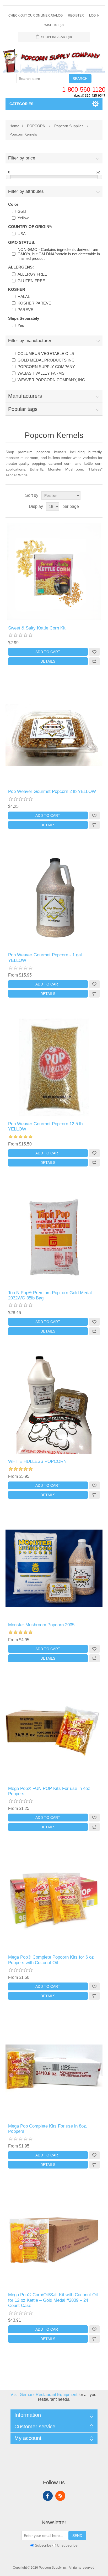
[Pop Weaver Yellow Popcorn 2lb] (54, 735)
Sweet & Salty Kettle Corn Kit (37, 628)
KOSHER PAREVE (34, 303)
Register (76, 16)
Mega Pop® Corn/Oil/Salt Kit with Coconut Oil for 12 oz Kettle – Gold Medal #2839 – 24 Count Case (53, 2300)
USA (22, 234)
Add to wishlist (94, 652)
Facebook (48, 2496)
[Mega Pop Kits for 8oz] (54, 2070)
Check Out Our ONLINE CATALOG (36, 16)
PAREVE (25, 310)
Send (77, 2536)
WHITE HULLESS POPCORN (37, 1461)
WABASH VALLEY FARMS (41, 373)
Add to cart (48, 652)
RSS (60, 2496)
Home (14, 126)
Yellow (23, 218)
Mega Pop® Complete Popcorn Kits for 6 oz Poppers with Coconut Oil (51, 1960)
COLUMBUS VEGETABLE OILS (46, 353)
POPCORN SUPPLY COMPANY (46, 367)
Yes (21, 325)
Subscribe (43, 2546)
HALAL (24, 296)
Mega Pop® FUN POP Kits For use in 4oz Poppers (49, 1791)
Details (48, 661)
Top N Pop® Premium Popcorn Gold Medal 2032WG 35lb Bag (50, 1295)
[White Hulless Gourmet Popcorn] (54, 1405)
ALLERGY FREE (32, 274)
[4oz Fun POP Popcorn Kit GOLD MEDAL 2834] (54, 1732)
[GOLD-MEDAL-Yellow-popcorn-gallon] (54, 899)
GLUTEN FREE (31, 281)
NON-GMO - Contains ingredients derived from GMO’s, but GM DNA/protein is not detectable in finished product (59, 254)
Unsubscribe (67, 2546)
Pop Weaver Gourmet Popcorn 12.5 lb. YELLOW (46, 1126)
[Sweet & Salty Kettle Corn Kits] (54, 572)
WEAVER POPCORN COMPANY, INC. (52, 380)
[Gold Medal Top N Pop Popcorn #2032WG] (54, 1236)
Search (80, 79)
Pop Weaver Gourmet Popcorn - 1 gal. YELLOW (46, 957)
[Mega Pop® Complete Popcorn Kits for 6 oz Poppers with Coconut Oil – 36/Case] (54, 1901)
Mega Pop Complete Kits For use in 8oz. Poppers (48, 2129)
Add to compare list (94, 661)
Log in (94, 16)
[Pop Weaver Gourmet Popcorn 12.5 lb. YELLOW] (54, 1067)
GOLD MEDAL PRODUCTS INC (46, 360)
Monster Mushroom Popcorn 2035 (41, 1625)
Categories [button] (21, 104)
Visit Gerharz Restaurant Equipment (44, 2395)
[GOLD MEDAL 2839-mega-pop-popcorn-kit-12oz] (54, 2238)
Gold (22, 211)
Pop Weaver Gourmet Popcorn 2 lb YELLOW (52, 791)
